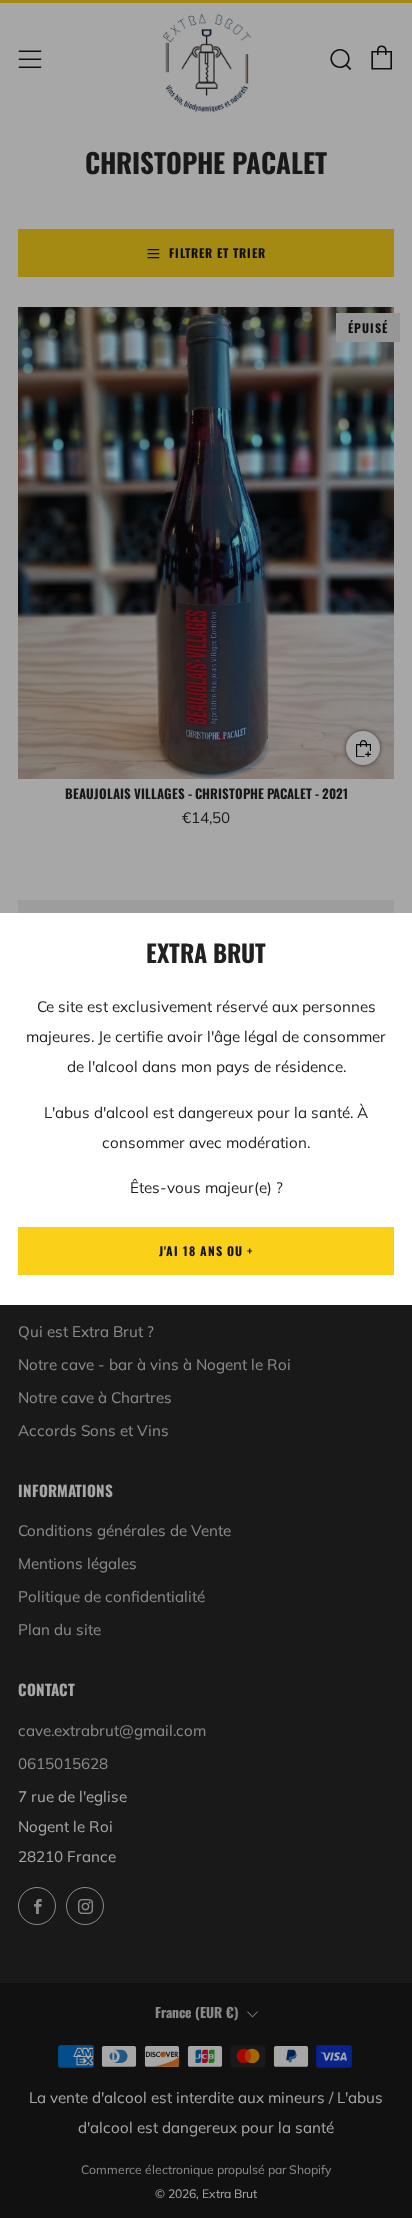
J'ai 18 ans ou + (206, 1250)
